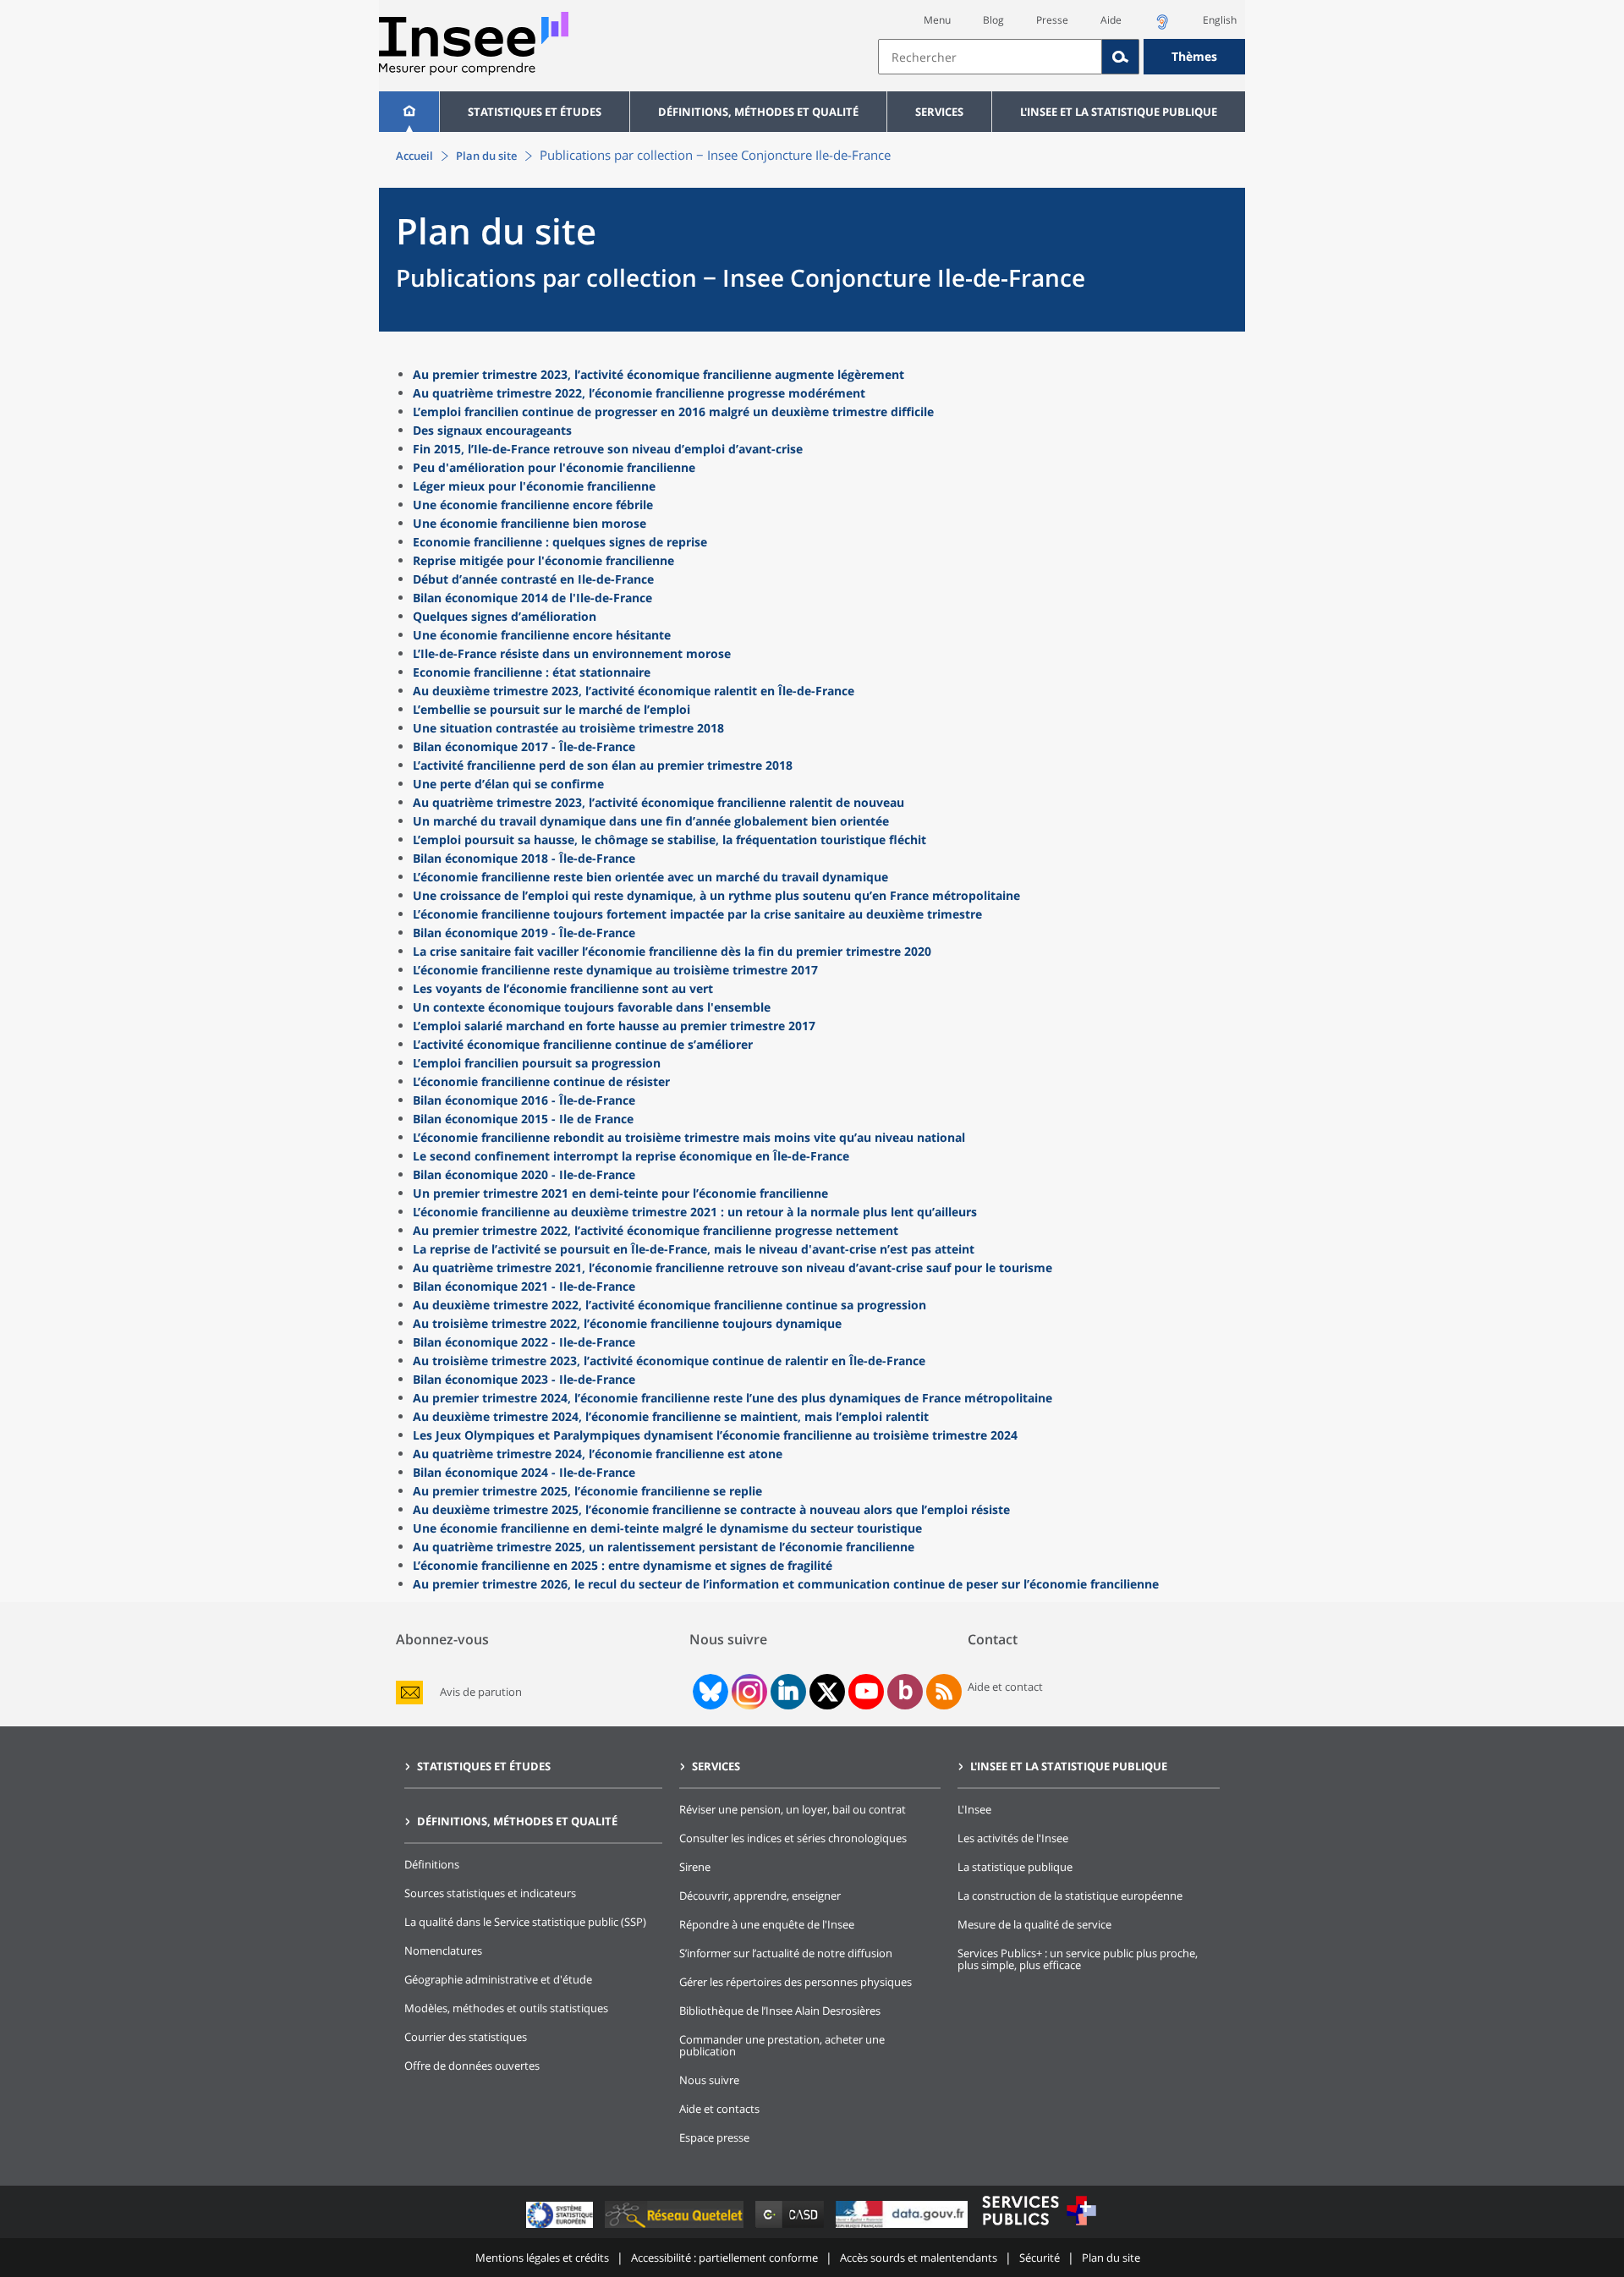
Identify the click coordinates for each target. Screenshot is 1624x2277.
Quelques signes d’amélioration (505, 616)
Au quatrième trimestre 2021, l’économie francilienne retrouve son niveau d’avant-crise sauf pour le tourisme (732, 1267)
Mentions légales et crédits (542, 2258)
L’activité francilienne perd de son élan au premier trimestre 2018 (603, 765)
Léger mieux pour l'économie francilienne (534, 486)
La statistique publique (1015, 1867)
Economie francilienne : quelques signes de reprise (560, 542)
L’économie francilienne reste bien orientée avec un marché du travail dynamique (650, 877)
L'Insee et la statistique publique (1119, 112)
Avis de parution (481, 1692)
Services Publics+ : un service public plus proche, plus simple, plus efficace (1078, 1959)
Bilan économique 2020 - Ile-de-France (524, 1174)
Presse (1052, 20)
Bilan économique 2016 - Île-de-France (524, 1100)
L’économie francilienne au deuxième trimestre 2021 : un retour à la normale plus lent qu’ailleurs (695, 1212)
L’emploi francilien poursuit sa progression (537, 1063)
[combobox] (1062, 57)
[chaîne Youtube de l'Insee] (867, 1692)
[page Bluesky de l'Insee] (709, 1692)
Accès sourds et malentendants (919, 2258)
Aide (1111, 20)
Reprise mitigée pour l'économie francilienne (543, 560)
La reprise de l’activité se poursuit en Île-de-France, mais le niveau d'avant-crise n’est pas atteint (694, 1249)
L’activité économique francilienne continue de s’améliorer (583, 1044)
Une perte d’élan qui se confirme (508, 784)
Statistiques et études (535, 112)
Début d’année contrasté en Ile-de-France (533, 579)
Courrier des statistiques (466, 2037)
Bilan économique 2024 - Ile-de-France (524, 1472)
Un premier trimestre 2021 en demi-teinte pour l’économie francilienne (620, 1193)
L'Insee (974, 1809)
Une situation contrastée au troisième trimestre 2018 (568, 728)
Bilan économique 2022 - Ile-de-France (524, 1342)
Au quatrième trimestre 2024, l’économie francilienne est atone (598, 1454)
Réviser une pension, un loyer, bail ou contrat (793, 1809)
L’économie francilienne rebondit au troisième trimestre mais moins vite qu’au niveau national (689, 1137)
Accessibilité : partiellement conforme (724, 2258)
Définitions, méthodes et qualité (758, 112)
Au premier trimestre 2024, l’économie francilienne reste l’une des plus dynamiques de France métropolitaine (732, 1398)
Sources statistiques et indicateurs (490, 1893)
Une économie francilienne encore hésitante (542, 635)
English (1220, 20)
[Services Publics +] (1039, 2228)
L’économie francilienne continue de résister (541, 1081)
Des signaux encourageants (492, 430)
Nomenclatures (443, 1951)
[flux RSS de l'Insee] (944, 1692)
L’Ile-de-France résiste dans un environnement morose (572, 653)
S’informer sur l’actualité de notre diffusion (786, 1953)
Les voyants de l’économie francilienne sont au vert (563, 988)
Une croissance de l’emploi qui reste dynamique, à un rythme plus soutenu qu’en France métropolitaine (716, 895)
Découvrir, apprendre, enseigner (760, 1896)
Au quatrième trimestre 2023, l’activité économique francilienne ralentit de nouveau (658, 802)
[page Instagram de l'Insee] (748, 1692)
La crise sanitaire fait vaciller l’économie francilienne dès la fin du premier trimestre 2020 (672, 951)
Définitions (432, 1864)
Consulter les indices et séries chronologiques (793, 1838)
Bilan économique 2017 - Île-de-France (524, 746)
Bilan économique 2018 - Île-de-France (524, 858)
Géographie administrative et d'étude (498, 1979)
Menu (937, 20)
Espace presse (714, 2137)
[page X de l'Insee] (828, 1692)
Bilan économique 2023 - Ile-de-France (524, 1379)
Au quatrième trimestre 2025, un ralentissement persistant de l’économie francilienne (664, 1547)
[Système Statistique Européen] (561, 2228)
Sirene (695, 1867)
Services (939, 112)
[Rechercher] (1121, 57)
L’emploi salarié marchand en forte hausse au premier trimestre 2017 (614, 1026)
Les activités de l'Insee (1013, 1838)
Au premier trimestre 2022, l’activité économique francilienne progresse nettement (656, 1230)
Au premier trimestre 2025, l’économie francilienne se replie (587, 1491)
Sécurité (1040, 2258)
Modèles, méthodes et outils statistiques (506, 2008)
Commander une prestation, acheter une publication (782, 2045)
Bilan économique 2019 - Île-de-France (524, 933)
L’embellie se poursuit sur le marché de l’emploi (551, 709)
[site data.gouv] (903, 2228)
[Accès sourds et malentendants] (1162, 27)
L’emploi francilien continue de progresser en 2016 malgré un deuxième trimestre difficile (673, 412)
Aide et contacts (719, 2109)
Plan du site (486, 156)
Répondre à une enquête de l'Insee (767, 1924)
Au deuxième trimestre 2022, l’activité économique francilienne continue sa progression (669, 1305)
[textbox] (990, 57)
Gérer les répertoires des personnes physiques (796, 1982)
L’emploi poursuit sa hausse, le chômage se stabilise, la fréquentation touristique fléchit (669, 839)
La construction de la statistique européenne (1070, 1896)
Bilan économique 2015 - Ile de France (523, 1119)
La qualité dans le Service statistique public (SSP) (525, 1922)
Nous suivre (709, 2080)
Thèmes (1194, 56)
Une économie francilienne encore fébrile (533, 505)
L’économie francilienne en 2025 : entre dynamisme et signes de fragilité (623, 1565)
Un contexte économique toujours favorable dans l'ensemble (592, 1007)
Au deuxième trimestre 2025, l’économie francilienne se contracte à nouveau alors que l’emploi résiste (711, 1509)
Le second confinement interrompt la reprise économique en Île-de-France (631, 1156)
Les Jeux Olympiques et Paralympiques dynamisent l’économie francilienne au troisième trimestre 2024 (715, 1435)
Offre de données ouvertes (472, 2066)
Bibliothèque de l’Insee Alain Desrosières (780, 2011)
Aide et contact (1005, 1687)
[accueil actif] (409, 112)
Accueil (414, 156)
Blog (993, 20)
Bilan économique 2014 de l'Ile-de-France (532, 598)
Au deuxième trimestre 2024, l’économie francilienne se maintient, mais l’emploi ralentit (671, 1416)
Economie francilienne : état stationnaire (532, 672)
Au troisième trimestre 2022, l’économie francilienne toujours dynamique (627, 1323)
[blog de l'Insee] (905, 1692)
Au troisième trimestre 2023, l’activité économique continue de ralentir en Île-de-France (669, 1361)
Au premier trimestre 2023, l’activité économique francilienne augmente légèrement (658, 374)
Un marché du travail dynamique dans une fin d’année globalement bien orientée (651, 821)
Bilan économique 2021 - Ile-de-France (524, 1286)
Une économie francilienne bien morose (529, 523)
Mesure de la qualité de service (1034, 1924)
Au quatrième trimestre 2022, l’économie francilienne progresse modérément (639, 393)
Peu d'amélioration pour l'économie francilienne (554, 467)
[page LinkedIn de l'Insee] (788, 1692)
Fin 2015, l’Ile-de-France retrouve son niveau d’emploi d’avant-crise (608, 449)
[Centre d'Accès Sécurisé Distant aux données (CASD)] (791, 2228)
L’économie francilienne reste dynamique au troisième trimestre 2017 (615, 970)
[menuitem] (409, 112)
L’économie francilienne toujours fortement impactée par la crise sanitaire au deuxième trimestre (697, 914)
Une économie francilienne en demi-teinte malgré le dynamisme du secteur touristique (667, 1528)
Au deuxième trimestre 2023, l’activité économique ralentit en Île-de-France (634, 691)
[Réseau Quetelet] (676, 2228)
